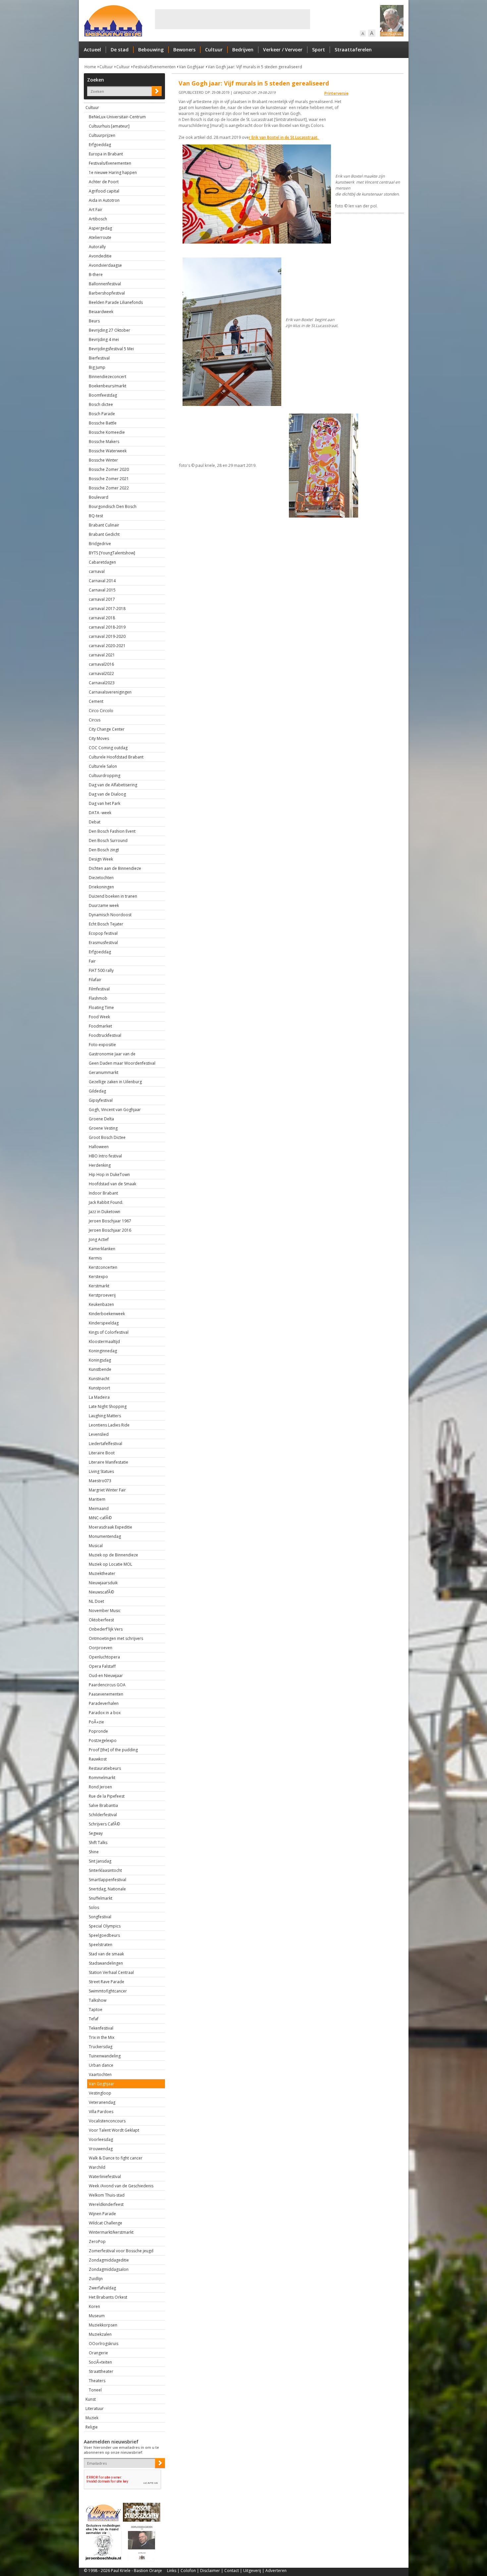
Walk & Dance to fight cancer (116, 2158)
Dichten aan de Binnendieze (115, 868)
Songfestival (100, 1917)
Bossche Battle (103, 423)
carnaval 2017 (102, 599)
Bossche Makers (104, 442)
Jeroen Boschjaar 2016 (110, 1230)
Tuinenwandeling (105, 2056)
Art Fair (96, 210)
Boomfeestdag (103, 395)
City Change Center (107, 729)
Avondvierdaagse (105, 265)
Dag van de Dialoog (107, 794)
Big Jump (97, 367)
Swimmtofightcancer (108, 1991)
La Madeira (99, 1397)
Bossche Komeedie (107, 432)
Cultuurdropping (105, 776)
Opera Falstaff (102, 1666)
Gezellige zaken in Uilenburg (115, 1082)
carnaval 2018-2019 (107, 627)
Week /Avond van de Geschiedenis (121, 2186)
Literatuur (95, 2408)
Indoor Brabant (103, 1193)
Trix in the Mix (102, 2037)
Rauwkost (98, 1759)
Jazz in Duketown (105, 1212)
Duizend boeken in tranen (113, 896)
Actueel (92, 50)
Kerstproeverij (102, 1295)
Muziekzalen (100, 2334)
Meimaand (99, 1509)
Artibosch (98, 219)
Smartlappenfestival (108, 1880)
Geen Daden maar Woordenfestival (122, 1063)
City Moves (99, 738)
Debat (95, 822)
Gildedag (97, 1091)
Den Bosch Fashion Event (112, 831)
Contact (232, 2571)
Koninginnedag (103, 1351)
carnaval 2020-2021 (107, 646)
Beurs (94, 321)
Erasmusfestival (103, 943)
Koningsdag (100, 1360)
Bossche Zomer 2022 (109, 488)
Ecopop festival (103, 933)
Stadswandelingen (106, 1963)
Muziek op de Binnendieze (113, 1555)
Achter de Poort (104, 182)
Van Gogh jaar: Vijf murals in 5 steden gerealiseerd (255, 67)
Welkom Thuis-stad (107, 2195)
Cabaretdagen (102, 562)
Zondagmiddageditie (109, 2260)
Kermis (95, 1258)
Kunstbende (100, 1369)
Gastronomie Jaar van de (112, 1054)
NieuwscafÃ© (101, 1592)
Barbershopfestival (107, 293)
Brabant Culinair (104, 525)
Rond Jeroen (100, 1787)
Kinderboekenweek (107, 1314)
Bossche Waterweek (108, 451)
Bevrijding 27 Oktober (109, 330)
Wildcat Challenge (106, 2223)
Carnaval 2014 (102, 581)
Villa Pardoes (101, 2112)
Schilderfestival (103, 1815)
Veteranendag (102, 2102)
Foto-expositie (102, 1045)
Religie (92, 2427)
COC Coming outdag (108, 748)
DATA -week (100, 813)
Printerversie (336, 93)
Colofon (188, 2571)
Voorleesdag (101, 2139)
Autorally (97, 247)
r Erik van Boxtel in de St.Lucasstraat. (284, 137)
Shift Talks (98, 1843)
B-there (96, 275)
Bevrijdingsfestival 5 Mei (111, 349)
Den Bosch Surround (108, 840)
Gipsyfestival (101, 1100)
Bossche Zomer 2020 (109, 469)
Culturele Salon (103, 766)
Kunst (91, 2399)
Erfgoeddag (100, 145)
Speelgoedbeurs (104, 1935)
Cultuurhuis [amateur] (109, 126)
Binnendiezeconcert (108, 377)
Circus (95, 720)
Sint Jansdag (100, 1861)
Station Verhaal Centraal (111, 1972)
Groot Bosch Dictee (107, 1137)
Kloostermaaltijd (104, 1342)
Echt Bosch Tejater (106, 924)
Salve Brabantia (103, 1805)
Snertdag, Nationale (107, 1889)
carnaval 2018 (102, 618)
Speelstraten (101, 1945)
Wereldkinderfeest (106, 2204)
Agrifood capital (104, 191)
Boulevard (99, 497)
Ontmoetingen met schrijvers (116, 1638)
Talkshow (98, 2000)
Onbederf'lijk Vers (106, 1629)
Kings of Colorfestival (109, 1332)
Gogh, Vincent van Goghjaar (115, 1110)
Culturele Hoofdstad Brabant (116, 757)
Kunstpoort (99, 1388)
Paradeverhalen (104, 1703)
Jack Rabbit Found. (106, 1202)
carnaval (97, 571)
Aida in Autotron (104, 200)
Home (90, 67)
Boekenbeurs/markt (108, 386)
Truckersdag (101, 2047)
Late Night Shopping (108, 1406)
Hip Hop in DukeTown (109, 1175)
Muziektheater (102, 1573)
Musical (96, 1546)
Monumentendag (105, 1536)
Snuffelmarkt (101, 1898)
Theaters (97, 2381)
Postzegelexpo (103, 1740)
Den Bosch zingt (104, 850)
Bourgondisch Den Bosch (113, 506)
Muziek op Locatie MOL (110, 1564)
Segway (96, 1833)
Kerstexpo (98, 1277)
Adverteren (276, 2571)
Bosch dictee (101, 404)
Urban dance (101, 2065)
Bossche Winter (103, 460)
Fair (92, 961)
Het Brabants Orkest (108, 2297)
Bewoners (184, 50)
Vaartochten (100, 2074)
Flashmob (98, 998)
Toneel (95, 2390)
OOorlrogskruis (104, 2344)
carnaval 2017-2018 (107, 609)
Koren (94, 2306)
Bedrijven (243, 50)
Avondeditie (100, 256)
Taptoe (96, 2010)
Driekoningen (101, 887)
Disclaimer (210, 2571)
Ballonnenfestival (105, 284)
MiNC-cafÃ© (100, 1518)
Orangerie (98, 2353)
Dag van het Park (105, 803)
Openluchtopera (104, 1657)
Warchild (97, 2167)
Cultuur (214, 50)
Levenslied (99, 1434)
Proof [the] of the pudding (113, 1750)
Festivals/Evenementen (154, 67)
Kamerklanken (102, 1249)
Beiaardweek (101, 312)
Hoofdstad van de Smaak (112, 1184)
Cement (96, 701)
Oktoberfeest (101, 1620)
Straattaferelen (353, 50)
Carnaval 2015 (102, 590)
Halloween (99, 1147)
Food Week (99, 1017)
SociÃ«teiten (100, 2362)
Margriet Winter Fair (107, 1490)
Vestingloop (100, 2093)
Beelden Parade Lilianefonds (116, 302)
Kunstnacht (99, 1379)
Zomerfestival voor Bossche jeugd (121, 2251)
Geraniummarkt (104, 1072)
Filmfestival (99, 989)
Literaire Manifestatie (108, 1462)
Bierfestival (99, 358)
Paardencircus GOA (107, 1685)
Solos (94, 1907)
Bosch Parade (102, 414)
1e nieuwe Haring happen (113, 172)
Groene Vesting (103, 1128)
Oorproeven (101, 1648)
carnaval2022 (101, 673)
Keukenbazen (101, 1304)
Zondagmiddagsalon (109, 2269)
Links (172, 2571)
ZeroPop (97, 2241)
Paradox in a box (105, 1713)
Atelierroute (100, 237)
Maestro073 (100, 1481)
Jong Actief (99, 1239)
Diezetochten (101, 878)
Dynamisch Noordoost (110, 915)
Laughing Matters (105, 1416)
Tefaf (94, 2019)
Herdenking (100, 1165)
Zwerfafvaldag (102, 2288)
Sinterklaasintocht (105, 1870)
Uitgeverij (252, 2571)
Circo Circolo (101, 711)
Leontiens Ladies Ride (109, 1425)
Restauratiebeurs (105, 1768)
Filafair (95, 980)
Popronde (98, 1731)
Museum (97, 2316)
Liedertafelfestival (106, 1444)
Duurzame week (104, 905)
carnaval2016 (101, 664)
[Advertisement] (233, 19)
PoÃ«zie (96, 1722)
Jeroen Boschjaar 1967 (110, 1221)
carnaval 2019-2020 (107, 636)
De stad (120, 50)
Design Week (101, 859)
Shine (94, 1852)
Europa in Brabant (106, 154)
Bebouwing (151, 50)
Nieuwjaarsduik (103, 1583)
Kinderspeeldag (104, 1323)
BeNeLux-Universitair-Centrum (117, 117)
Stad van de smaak (106, 1954)
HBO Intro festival (105, 1156)
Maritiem (97, 1499)
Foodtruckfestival (105, 1035)
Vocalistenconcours (107, 2121)
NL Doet (96, 1601)
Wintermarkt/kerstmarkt (111, 2232)
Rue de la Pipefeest (107, 1796)
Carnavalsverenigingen (110, 692)
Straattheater (101, 2371)
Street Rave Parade (107, 1982)
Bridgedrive (100, 544)
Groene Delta (101, 1119)
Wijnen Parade (102, 2214)
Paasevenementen (106, 1694)
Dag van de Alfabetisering (113, 785)
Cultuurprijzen (102, 135)
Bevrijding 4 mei (104, 339)
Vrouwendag (101, 2149)
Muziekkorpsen (103, 2325)
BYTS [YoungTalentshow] (112, 553)
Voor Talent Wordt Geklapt (114, 2130)
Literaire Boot (102, 1453)
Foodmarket (100, 1026)
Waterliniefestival (105, 2177)
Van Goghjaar (192, 67)
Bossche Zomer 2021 (109, 479)
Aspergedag (100, 228)
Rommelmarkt (102, 1778)
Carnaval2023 (102, 683)
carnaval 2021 (102, 655)
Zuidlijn (96, 2279)
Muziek (92, 2418)
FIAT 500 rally (101, 970)
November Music (105, 1611)
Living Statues (101, 1471)
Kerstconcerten (103, 1267)
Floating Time (101, 1008)
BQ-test (96, 516)
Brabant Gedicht (104, 534)
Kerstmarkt (99, 1286)
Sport (319, 50)
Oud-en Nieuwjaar (106, 1676)
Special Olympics (105, 1926)
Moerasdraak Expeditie (110, 1527)
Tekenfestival (101, 2028)
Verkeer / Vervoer (283, 50)
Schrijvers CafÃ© (104, 1824)
